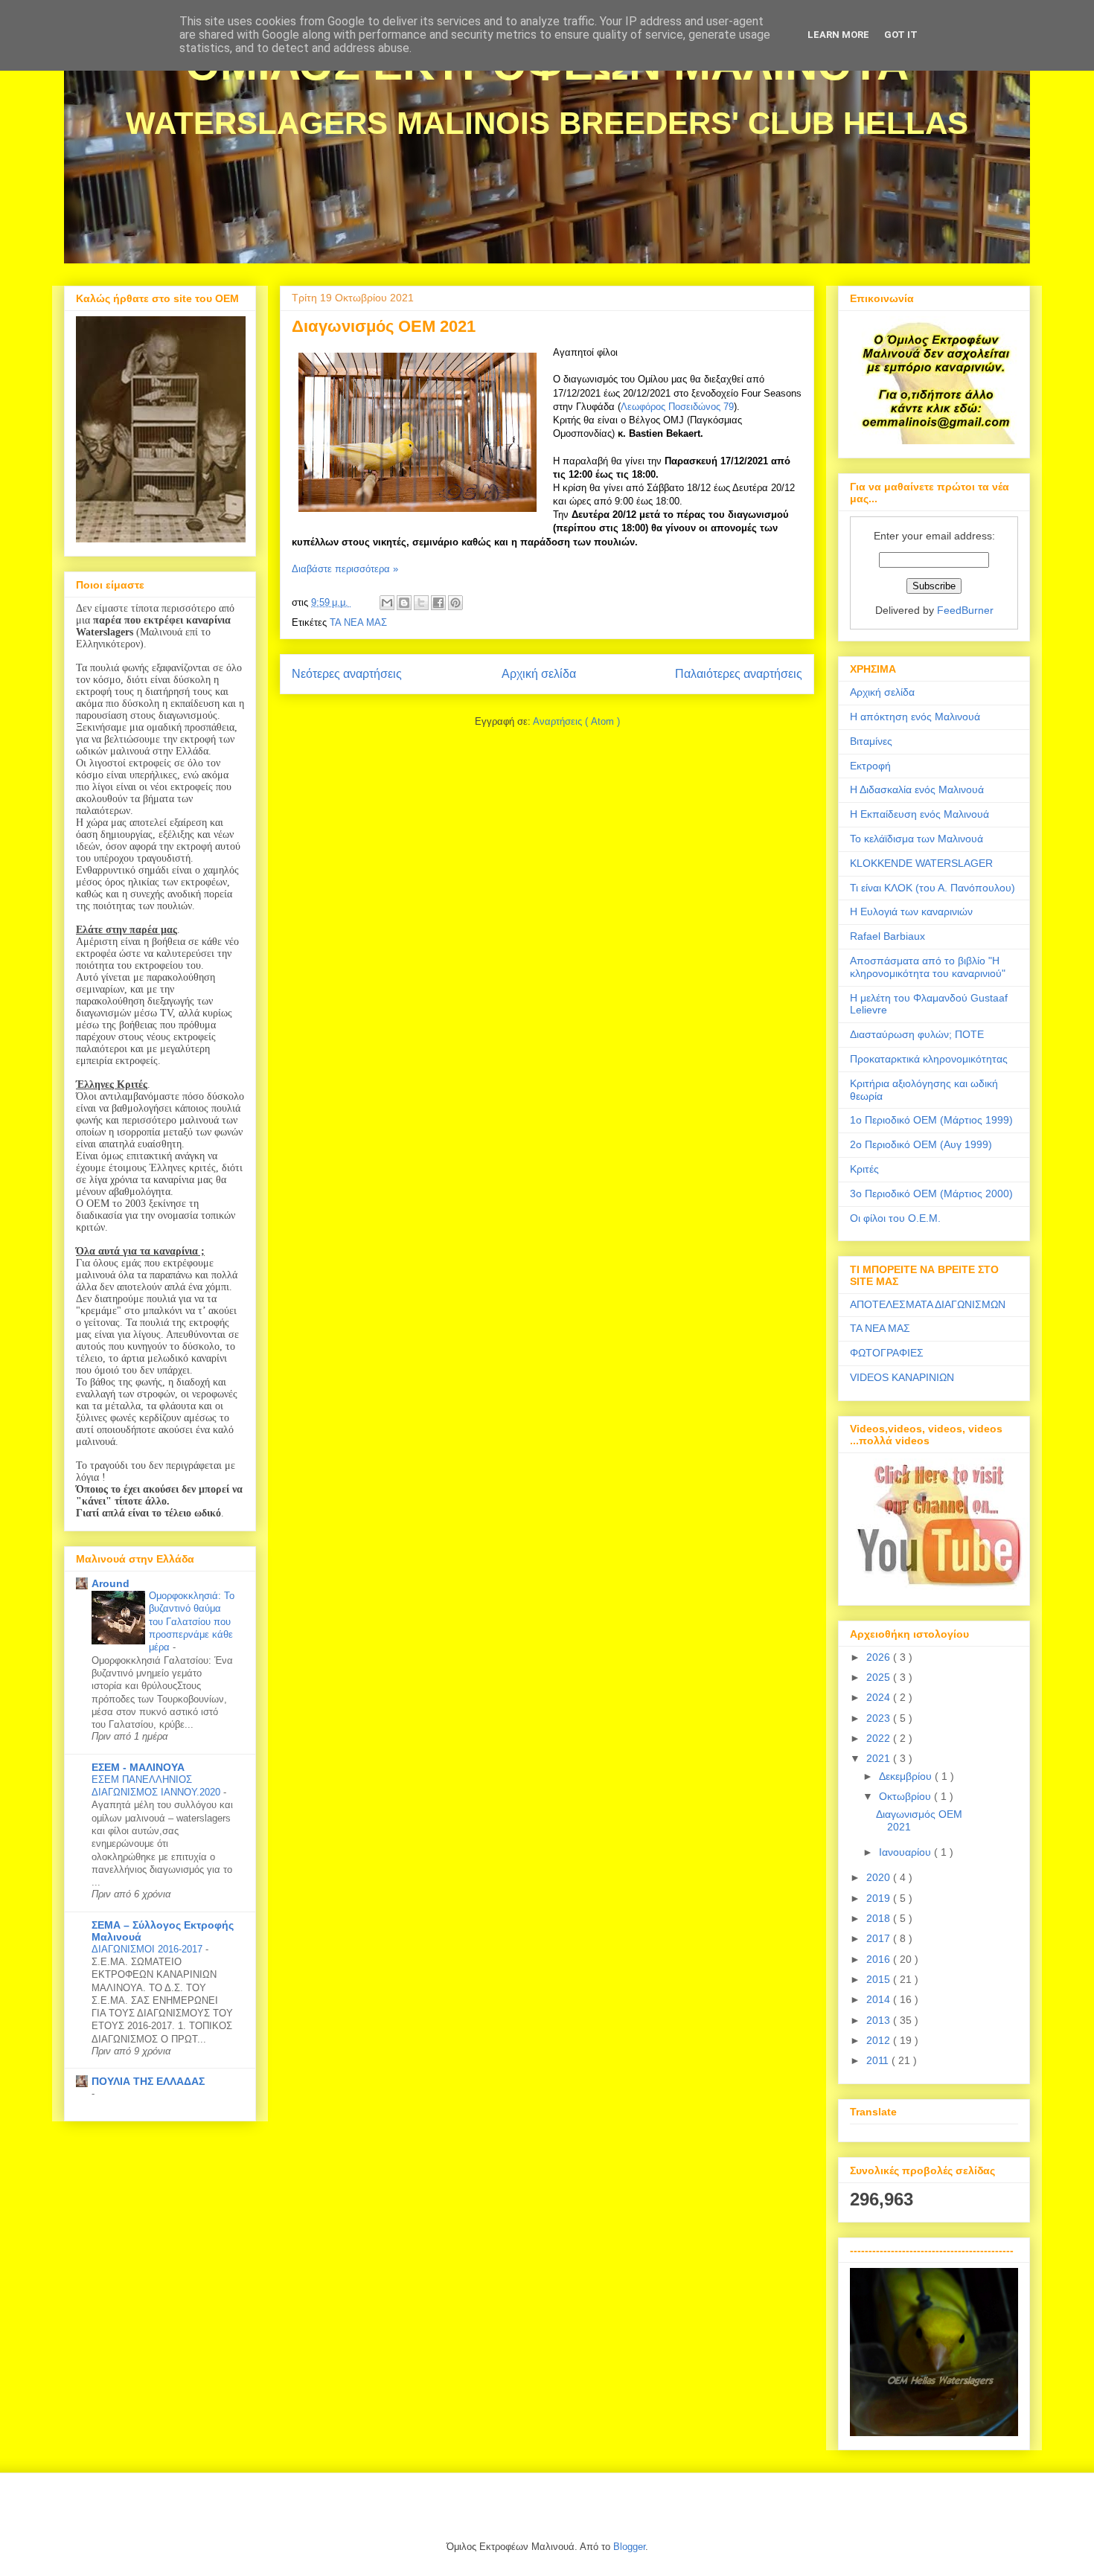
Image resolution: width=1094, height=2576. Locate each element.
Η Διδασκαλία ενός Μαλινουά (917, 789)
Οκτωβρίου (906, 1796)
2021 (880, 1758)
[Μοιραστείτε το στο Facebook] (438, 603)
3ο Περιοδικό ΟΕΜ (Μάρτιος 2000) (931, 1194)
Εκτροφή (870, 766)
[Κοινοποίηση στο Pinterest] (455, 603)
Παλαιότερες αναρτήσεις (739, 674)
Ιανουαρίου (906, 1852)
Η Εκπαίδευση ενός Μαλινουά (919, 814)
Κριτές (864, 1169)
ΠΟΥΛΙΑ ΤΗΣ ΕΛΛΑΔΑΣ (148, 2081)
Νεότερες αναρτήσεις (347, 674)
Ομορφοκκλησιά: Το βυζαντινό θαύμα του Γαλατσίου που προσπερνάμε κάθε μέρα (192, 1621)
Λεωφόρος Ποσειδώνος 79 (677, 407)
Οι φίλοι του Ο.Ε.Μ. (895, 1218)
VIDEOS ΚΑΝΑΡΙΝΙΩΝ (902, 1377)
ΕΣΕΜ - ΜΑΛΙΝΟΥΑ (138, 1767)
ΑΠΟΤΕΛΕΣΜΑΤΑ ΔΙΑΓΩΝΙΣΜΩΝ (928, 1304)
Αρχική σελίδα (539, 674)
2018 (880, 1918)
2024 (880, 1697)
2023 (880, 1718)
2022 (880, 1738)
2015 (880, 1979)
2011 (879, 2060)
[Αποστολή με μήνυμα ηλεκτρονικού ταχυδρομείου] (387, 603)
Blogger (629, 2547)
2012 (880, 2040)
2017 (880, 1938)
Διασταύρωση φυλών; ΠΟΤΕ (917, 1034)
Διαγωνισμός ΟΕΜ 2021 (384, 326)
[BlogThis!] (404, 603)
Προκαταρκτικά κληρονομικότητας (929, 1059)
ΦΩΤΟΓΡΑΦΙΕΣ (887, 1353)
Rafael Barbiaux (887, 936)
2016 (880, 1959)
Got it (901, 35)
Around (111, 1583)
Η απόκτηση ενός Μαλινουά (915, 717)
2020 (880, 1877)
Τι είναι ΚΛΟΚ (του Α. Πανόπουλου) (933, 888)
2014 (880, 1999)
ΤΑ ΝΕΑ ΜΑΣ (358, 622)
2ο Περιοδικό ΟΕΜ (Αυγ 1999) (921, 1144)
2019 (880, 1898)
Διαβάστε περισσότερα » (345, 569)
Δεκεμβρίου (907, 1776)
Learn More (838, 35)
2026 (880, 1657)
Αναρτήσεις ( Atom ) (576, 721)
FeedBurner (965, 610)
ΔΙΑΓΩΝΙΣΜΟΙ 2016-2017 (148, 1949)
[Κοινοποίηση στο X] (421, 603)
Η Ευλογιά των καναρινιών (911, 911)
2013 (880, 2020)
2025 (880, 1677)
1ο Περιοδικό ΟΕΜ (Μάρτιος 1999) (931, 1120)
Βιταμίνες (871, 741)
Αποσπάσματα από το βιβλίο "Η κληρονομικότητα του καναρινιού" (928, 967)
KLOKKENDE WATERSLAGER (921, 863)
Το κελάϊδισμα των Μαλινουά (917, 839)
